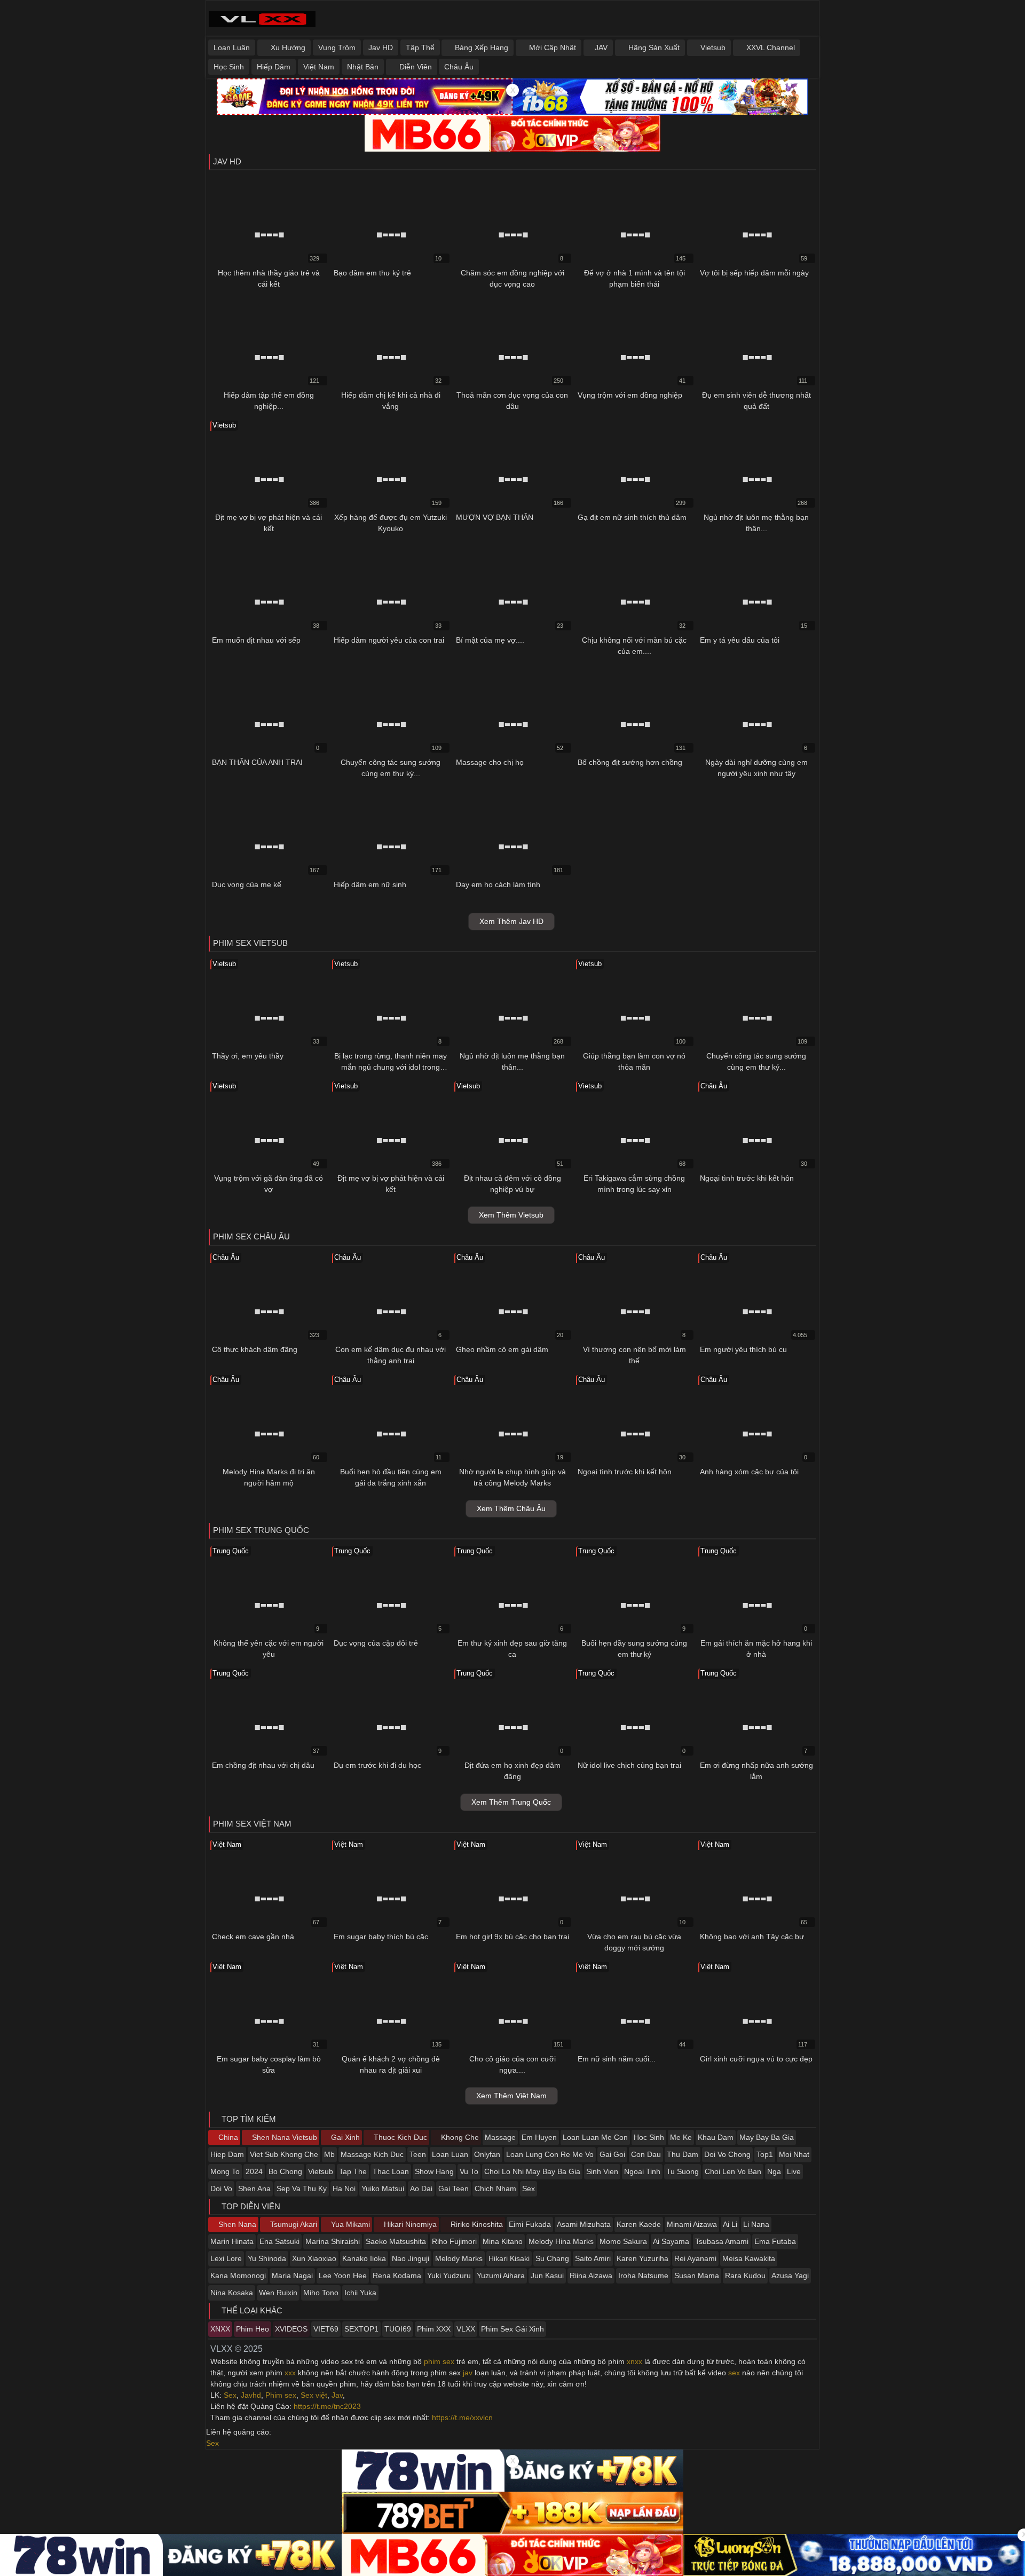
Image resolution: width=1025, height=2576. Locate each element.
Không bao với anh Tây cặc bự (752, 1937)
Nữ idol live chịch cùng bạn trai (629, 1765)
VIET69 (326, 2329)
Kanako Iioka (364, 2258)
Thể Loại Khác (251, 2310)
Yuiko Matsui (383, 2188)
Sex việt (314, 2395)
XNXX (220, 2329)
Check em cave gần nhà (253, 1937)
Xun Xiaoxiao (314, 2258)
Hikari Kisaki (509, 2258)
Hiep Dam (227, 2154)
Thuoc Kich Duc (399, 2137)
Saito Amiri (593, 2258)
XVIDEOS (291, 2329)
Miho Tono (321, 2293)
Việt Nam (319, 67)
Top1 (765, 2154)
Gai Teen (454, 2188)
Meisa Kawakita (749, 2258)
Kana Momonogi (238, 2275)
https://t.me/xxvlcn (462, 2417)
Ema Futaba (775, 2241)
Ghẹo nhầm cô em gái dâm (502, 1349)
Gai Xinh (344, 2137)
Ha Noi (344, 2188)
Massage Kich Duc (372, 2154)
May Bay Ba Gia (767, 2137)
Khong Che (459, 2137)
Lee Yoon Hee (343, 2275)
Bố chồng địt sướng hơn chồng (630, 762)
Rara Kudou (745, 2275)
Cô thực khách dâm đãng (255, 1349)
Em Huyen (539, 2137)
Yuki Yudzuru (449, 2275)
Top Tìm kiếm (248, 2119)
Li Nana (756, 2224)
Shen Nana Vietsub (283, 2137)
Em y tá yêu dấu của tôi (740, 640)
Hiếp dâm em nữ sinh (370, 884)
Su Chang (552, 2258)
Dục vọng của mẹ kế (247, 884)
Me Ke (681, 2137)
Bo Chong (285, 2171)
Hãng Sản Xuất (653, 48)
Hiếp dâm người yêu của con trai (389, 640)
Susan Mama (697, 2275)
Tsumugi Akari (293, 2224)
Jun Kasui (547, 2275)
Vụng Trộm (337, 48)
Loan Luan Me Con (595, 2137)
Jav (337, 2395)
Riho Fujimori (454, 2241)
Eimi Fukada (530, 2224)
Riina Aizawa (591, 2275)
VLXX (466, 2329)
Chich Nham (495, 2188)
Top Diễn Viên (250, 2206)
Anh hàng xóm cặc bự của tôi (749, 1472)
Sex (529, 2188)
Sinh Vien (602, 2171)
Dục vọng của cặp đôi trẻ (376, 1643)
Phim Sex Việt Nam (252, 1824)
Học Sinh (229, 67)
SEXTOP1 (361, 2329)
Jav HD (381, 48)
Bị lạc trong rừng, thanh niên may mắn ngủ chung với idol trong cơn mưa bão (391, 1067)
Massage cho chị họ (490, 762)
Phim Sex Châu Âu (251, 1236)
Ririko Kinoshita (476, 2224)
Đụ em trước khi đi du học (377, 1765)
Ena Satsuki (279, 2241)
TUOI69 (398, 2329)
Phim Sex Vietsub (250, 943)
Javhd (251, 2395)
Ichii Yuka (360, 2293)
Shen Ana (254, 2188)
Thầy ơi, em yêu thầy (248, 1056)
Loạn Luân (232, 48)
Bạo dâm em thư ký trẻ (372, 273)
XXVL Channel (770, 48)
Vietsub (712, 48)
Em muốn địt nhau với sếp (256, 640)
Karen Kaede (639, 2224)
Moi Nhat (794, 2154)
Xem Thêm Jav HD (511, 921)
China (227, 2137)
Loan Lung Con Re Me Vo (550, 2154)
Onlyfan (487, 2154)
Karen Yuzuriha (642, 2258)
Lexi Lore (226, 2258)
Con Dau (646, 2154)
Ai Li (730, 2224)
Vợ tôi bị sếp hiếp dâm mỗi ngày (754, 273)
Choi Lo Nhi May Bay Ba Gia (532, 2171)
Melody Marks (459, 2258)
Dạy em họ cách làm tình (498, 884)
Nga (774, 2171)
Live (794, 2171)
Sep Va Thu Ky (302, 2188)
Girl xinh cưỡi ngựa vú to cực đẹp (756, 2059)
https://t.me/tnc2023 (327, 2406)
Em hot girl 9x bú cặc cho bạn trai (512, 1937)
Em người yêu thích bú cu (743, 1349)
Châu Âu (459, 67)
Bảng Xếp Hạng (480, 48)
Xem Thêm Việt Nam (511, 2096)
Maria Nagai (292, 2275)
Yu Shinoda (267, 2258)
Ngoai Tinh (642, 2171)
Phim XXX (434, 2329)
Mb (329, 2154)
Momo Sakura (623, 2241)
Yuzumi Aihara (501, 2275)
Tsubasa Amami (722, 2241)
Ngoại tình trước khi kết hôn (747, 1178)
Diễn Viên (415, 67)
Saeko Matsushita (396, 2241)
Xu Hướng (287, 48)
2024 (254, 2171)
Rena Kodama (397, 2275)
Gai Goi (612, 2154)
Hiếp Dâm (274, 67)
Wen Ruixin (278, 2293)
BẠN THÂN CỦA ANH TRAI (257, 762)
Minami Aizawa (692, 2224)
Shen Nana (236, 2224)
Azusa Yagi (790, 2275)
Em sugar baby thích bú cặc (381, 1937)
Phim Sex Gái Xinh (512, 2329)
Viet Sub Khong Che (284, 2154)
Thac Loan (391, 2171)
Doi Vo (221, 2188)
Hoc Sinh (649, 2137)
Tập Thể (420, 48)
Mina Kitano (503, 2241)
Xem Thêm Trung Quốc (511, 1802)
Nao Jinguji (411, 2258)
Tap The (353, 2171)
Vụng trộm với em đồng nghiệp (630, 395)
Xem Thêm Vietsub (511, 1215)
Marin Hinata (232, 2241)
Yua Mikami (349, 2224)
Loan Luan (450, 2154)
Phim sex (281, 2395)
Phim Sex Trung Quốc (261, 1530)
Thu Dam (683, 2154)
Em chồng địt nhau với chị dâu (263, 1765)
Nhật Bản (363, 67)
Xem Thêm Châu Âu (511, 1508)
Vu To (469, 2171)
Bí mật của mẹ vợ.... (490, 640)
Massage (500, 2137)
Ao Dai (421, 2188)
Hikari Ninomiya (409, 2224)
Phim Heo (253, 2329)
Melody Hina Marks (561, 2241)
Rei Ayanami (695, 2258)
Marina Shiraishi (333, 2241)
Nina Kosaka (232, 2293)
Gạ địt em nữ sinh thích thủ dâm (632, 517)
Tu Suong (683, 2171)
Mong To (225, 2171)
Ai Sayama (671, 2241)
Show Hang (434, 2171)
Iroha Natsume (643, 2275)
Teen (418, 2154)
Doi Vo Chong (727, 2154)
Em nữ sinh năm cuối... (617, 2059)
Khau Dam (716, 2137)
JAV (601, 48)
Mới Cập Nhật (551, 48)
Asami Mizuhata (584, 2224)
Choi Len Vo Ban (733, 2171)
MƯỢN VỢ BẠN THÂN (495, 517)
